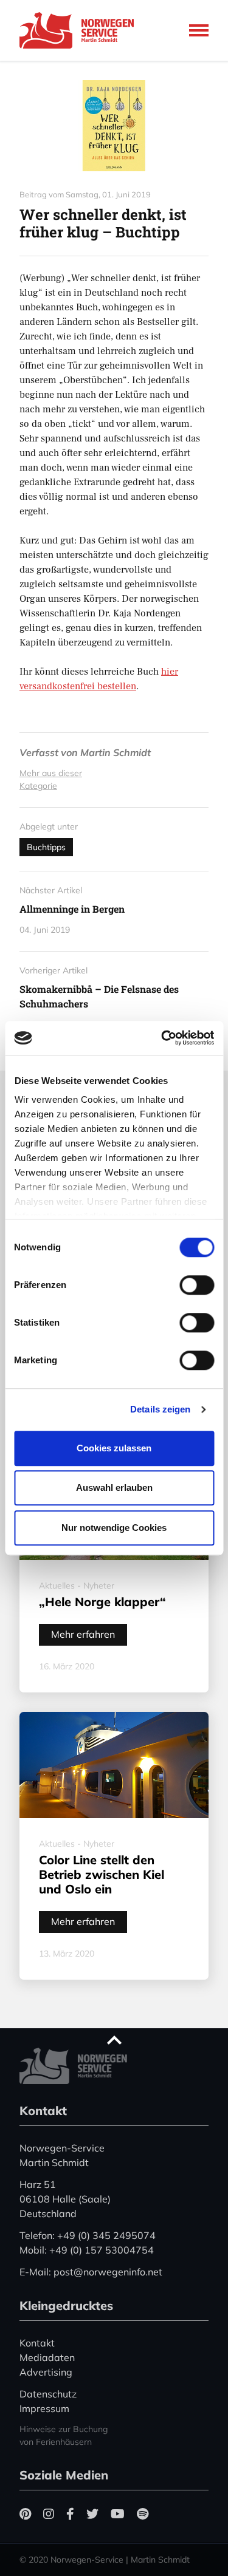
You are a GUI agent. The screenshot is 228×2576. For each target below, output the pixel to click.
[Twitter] (92, 2514)
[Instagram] (49, 2514)
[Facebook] (70, 2514)
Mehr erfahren (83, 1634)
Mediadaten (47, 2357)
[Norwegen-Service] (80, 30)
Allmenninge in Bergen (72, 909)
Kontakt (37, 2343)
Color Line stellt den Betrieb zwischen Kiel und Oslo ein (102, 1874)
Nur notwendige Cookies (114, 1528)
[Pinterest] (25, 2514)
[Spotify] (143, 2514)
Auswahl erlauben (114, 1487)
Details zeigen (160, 1409)
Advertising (46, 2372)
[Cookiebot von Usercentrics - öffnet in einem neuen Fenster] (162, 1038)
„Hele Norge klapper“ (102, 1602)
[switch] (197, 1285)
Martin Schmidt (116, 752)
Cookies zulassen (114, 1448)
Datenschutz (48, 2394)
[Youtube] (118, 2514)
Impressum (44, 2408)
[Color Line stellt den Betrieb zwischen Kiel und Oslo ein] (114, 1765)
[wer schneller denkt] (114, 126)
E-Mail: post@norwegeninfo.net (91, 2272)
